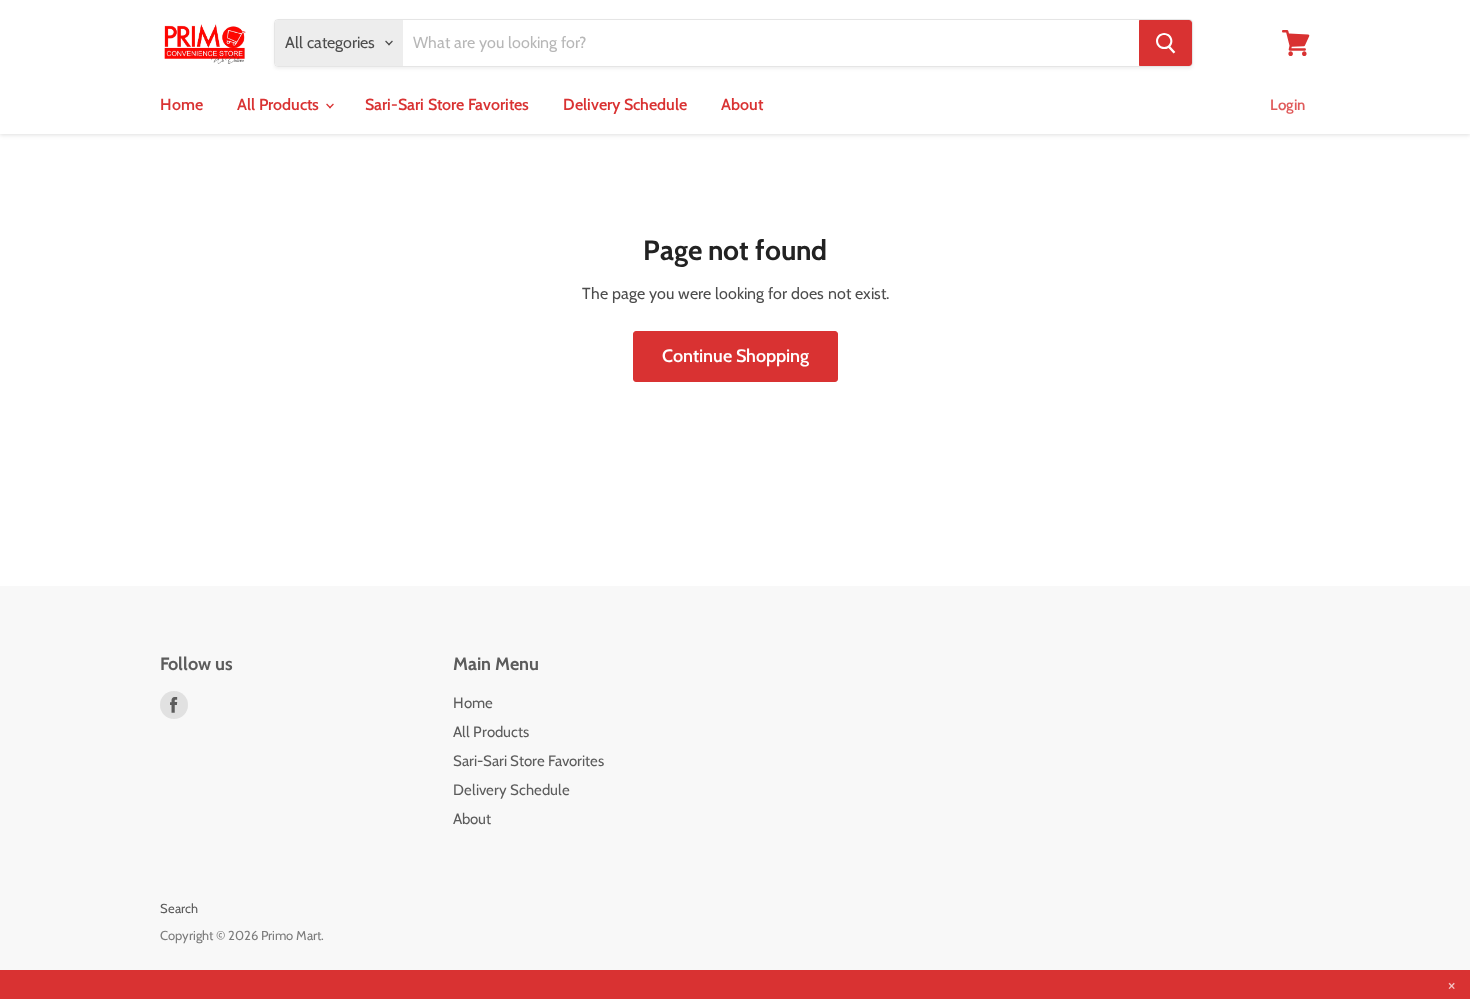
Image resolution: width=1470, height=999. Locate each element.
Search (179, 908)
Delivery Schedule (625, 104)
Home (181, 104)
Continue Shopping (735, 356)
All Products (280, 104)
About (742, 104)
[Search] (1165, 43)
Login (1287, 105)
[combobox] (771, 43)
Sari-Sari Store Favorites (447, 104)
